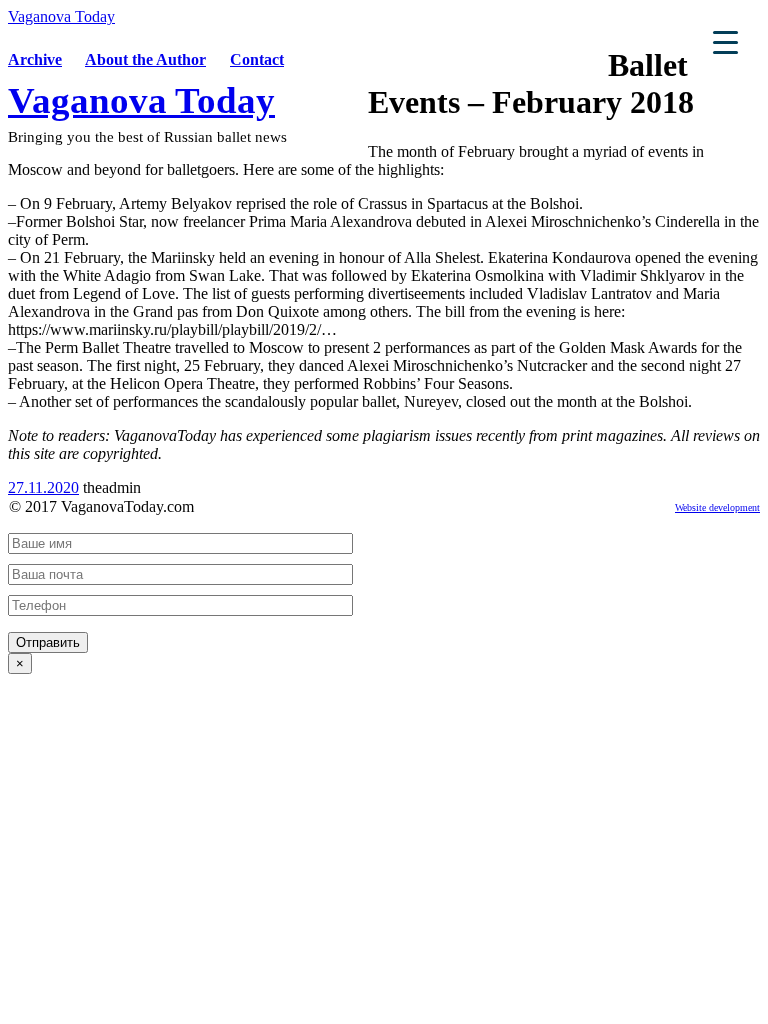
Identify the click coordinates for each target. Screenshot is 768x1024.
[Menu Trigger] (725, 41)
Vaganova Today (61, 16)
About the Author (145, 59)
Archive (35, 59)
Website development (717, 507)
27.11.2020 (43, 487)
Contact (257, 59)
